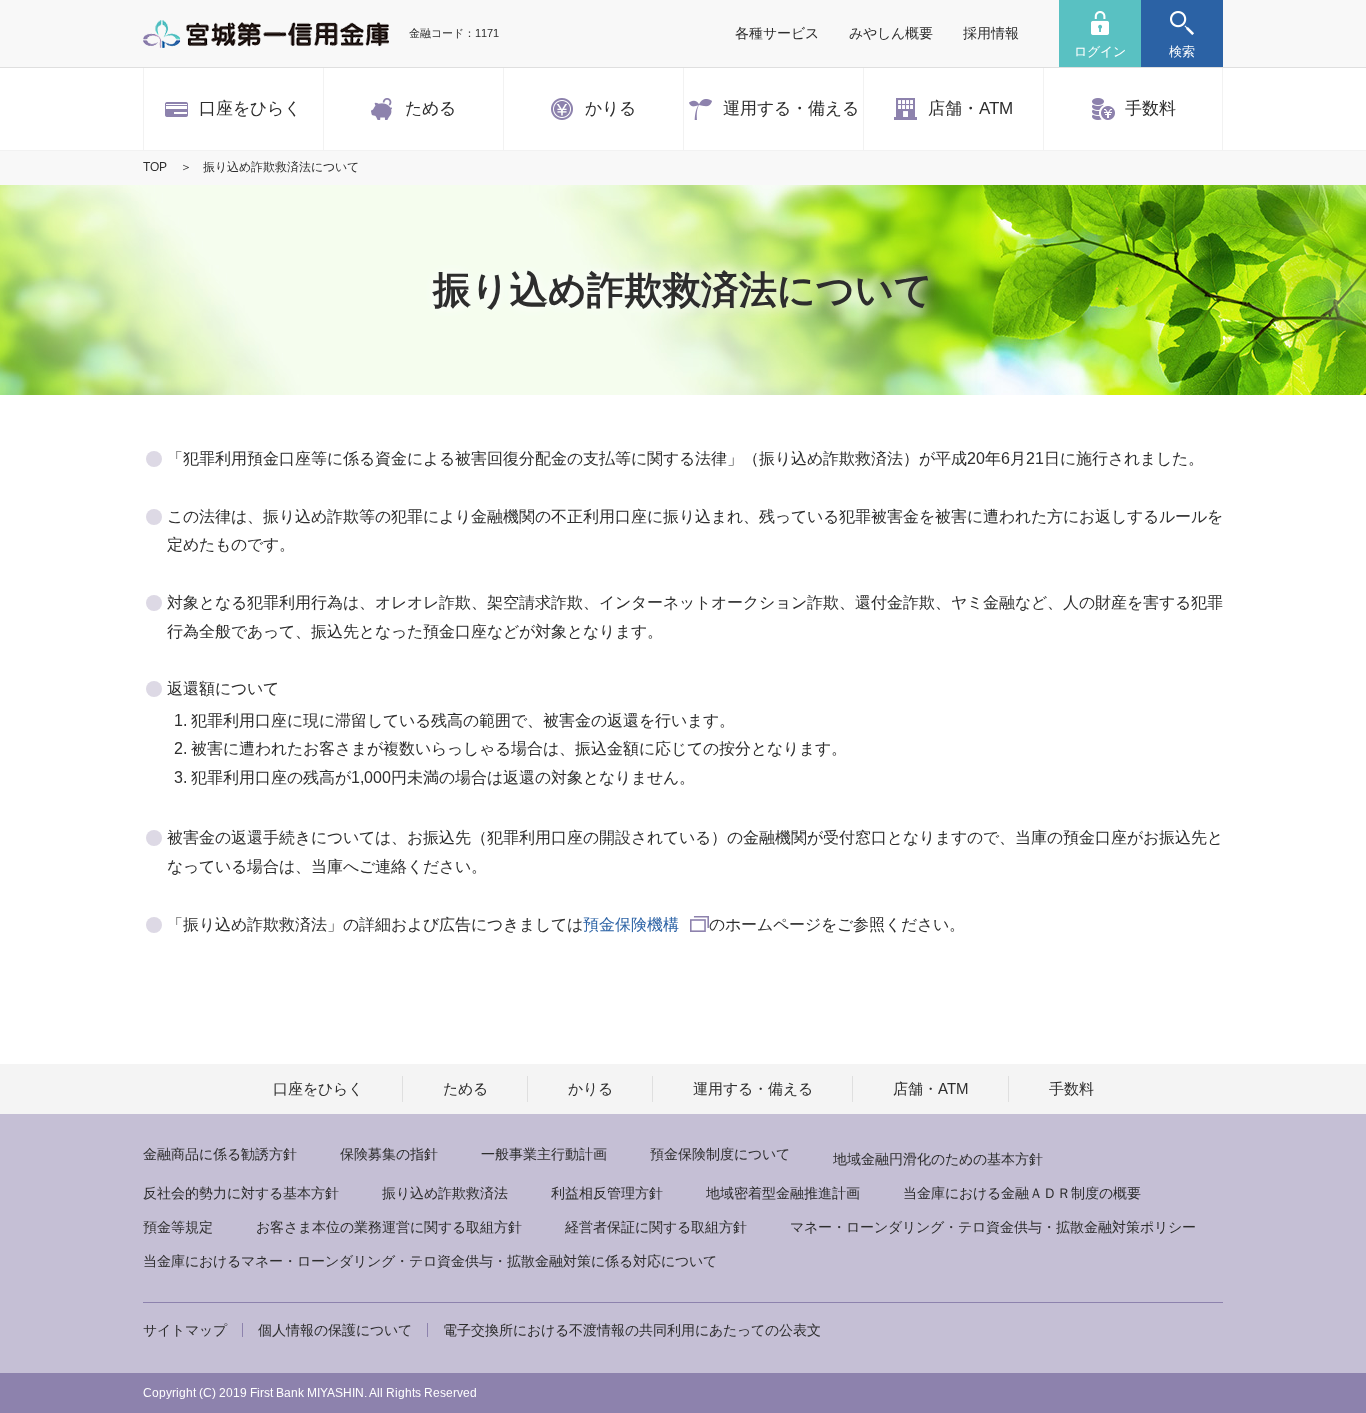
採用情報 (991, 33)
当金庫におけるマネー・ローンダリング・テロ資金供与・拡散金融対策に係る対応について (430, 1261)
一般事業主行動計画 (544, 1154)
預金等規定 (178, 1227)
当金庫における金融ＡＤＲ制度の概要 (1022, 1193)
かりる (590, 1088)
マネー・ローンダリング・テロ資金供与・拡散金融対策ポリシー (993, 1227)
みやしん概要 (891, 33)
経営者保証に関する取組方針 (656, 1227)
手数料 (1071, 1088)
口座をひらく (318, 1088)
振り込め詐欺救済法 (445, 1193)
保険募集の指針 (389, 1154)
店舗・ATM (931, 1088)
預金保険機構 (631, 924)
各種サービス (777, 33)
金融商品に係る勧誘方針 (220, 1154)
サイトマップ (185, 1330)
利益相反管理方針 (607, 1193)
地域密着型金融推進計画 (783, 1193)
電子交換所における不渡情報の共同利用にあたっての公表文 (632, 1330)
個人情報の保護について (335, 1330)
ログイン (1100, 51)
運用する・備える (753, 1088)
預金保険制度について (720, 1154)
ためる (465, 1088)
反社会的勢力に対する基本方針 (241, 1193)
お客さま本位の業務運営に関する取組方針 (389, 1227)
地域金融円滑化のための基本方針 (938, 1159)
